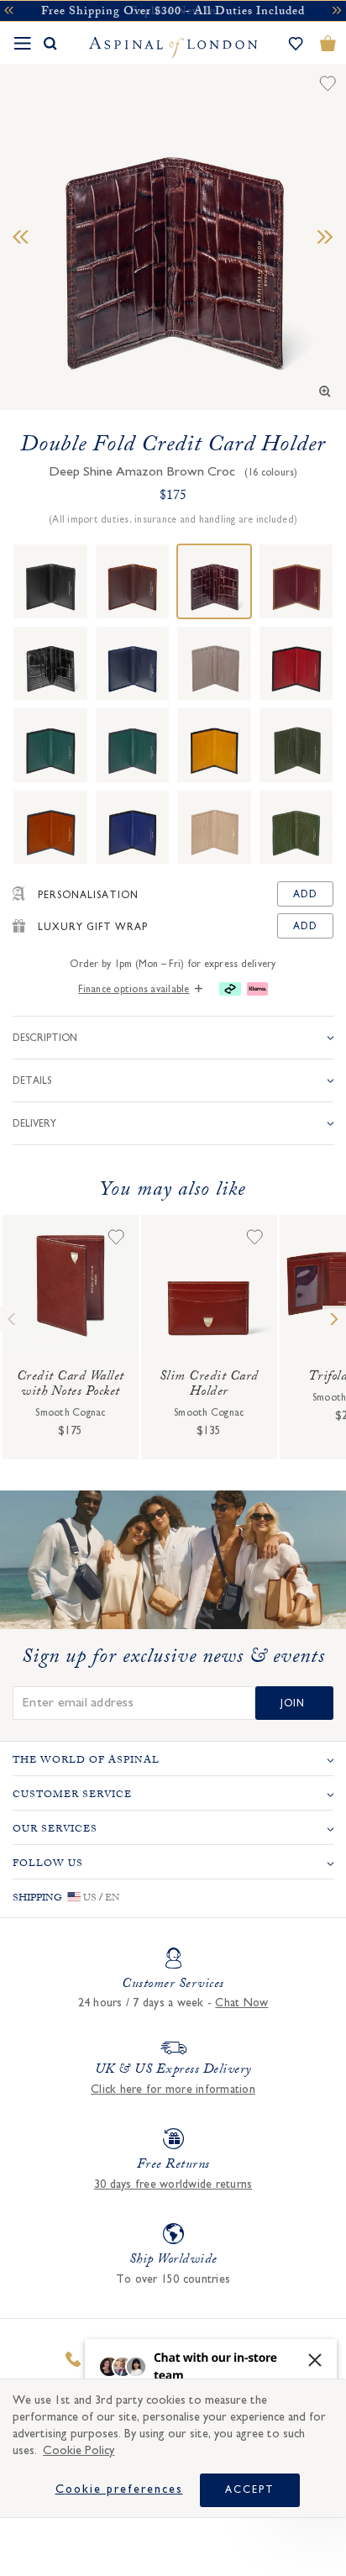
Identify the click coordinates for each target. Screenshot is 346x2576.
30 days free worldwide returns (173, 2184)
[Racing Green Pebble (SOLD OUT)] (296, 828)
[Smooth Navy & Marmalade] (50, 828)
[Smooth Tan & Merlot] (296, 581)
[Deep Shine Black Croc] (50, 664)
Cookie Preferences (119, 2489)
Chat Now (241, 2003)
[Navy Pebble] (133, 664)
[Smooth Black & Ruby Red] (296, 664)
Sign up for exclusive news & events (173, 1659)
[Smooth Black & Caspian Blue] (133, 828)
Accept (250, 2489)
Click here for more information (173, 2090)
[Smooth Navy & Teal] (133, 745)
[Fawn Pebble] (214, 828)
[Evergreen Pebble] (296, 745)
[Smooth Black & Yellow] (214, 745)
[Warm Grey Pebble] (214, 664)
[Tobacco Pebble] (133, 581)
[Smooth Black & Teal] (50, 745)
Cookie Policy (79, 2450)
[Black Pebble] (50, 581)
